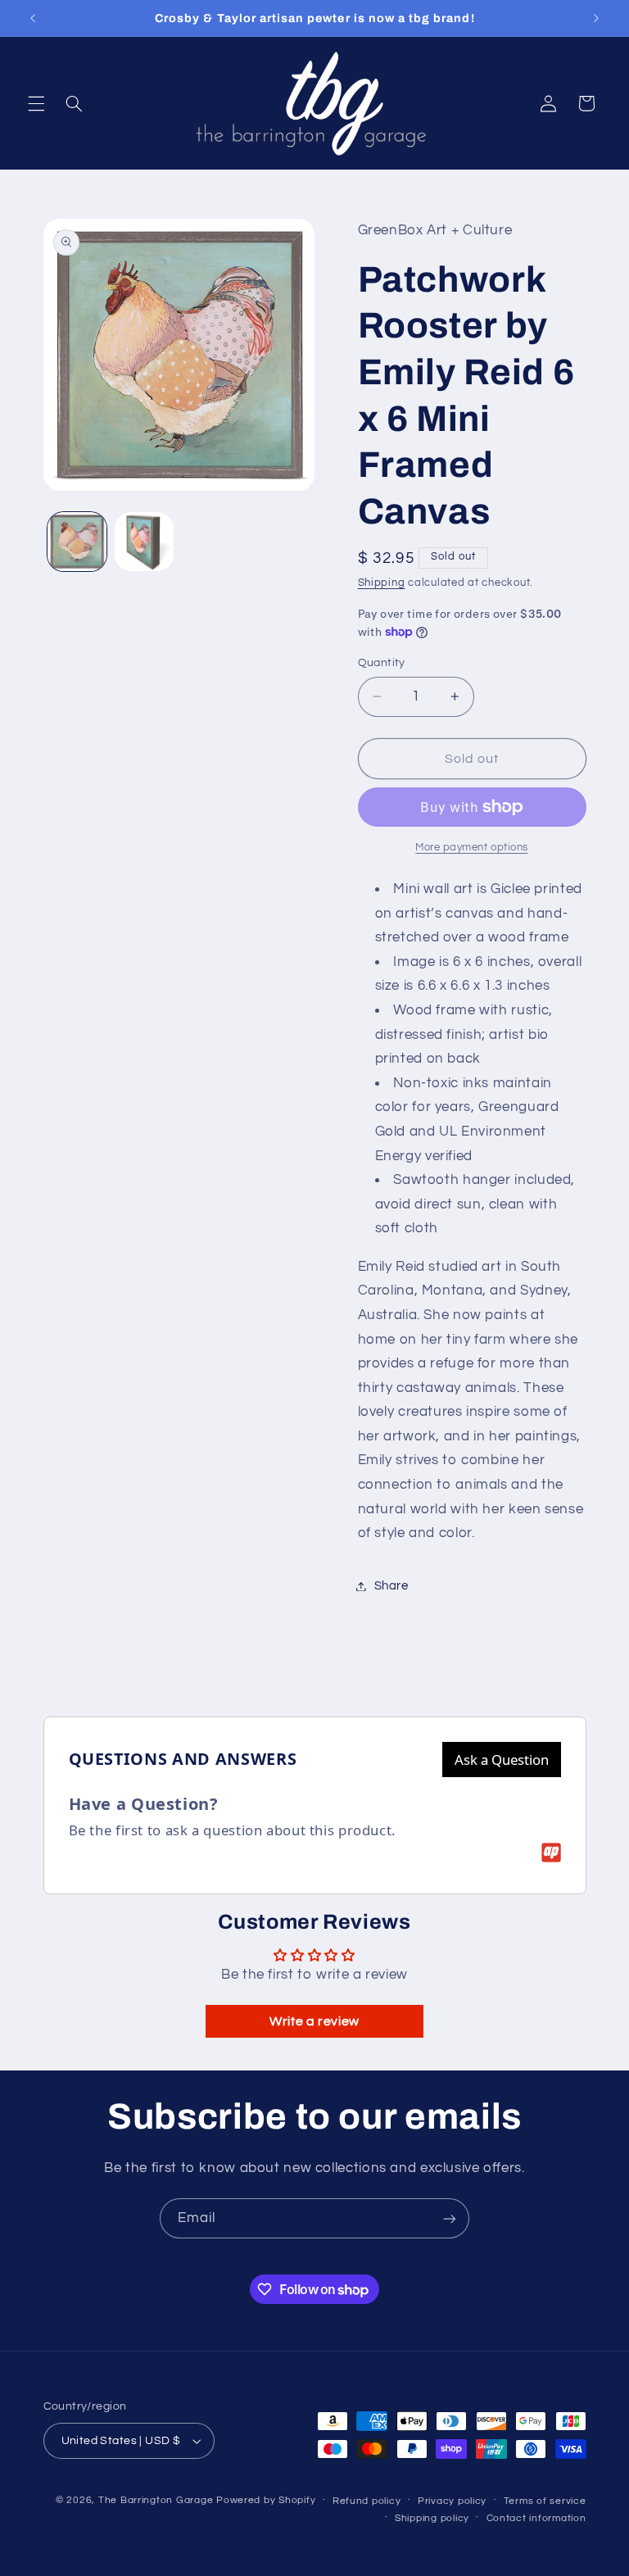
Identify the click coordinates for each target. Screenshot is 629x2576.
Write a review (314, 2021)
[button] (36, 103)
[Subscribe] (450, 2218)
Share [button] (391, 1586)
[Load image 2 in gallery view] (144, 542)
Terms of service (545, 2501)
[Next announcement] (596, 18)
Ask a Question (502, 1760)
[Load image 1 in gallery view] (77, 542)
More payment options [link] (472, 848)
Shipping (382, 583)
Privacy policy (452, 2501)
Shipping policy (432, 2518)
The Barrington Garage (156, 2500)
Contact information (536, 2518)
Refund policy (367, 2501)
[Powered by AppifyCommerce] (551, 1853)
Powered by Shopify (266, 2500)
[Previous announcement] (33, 18)
